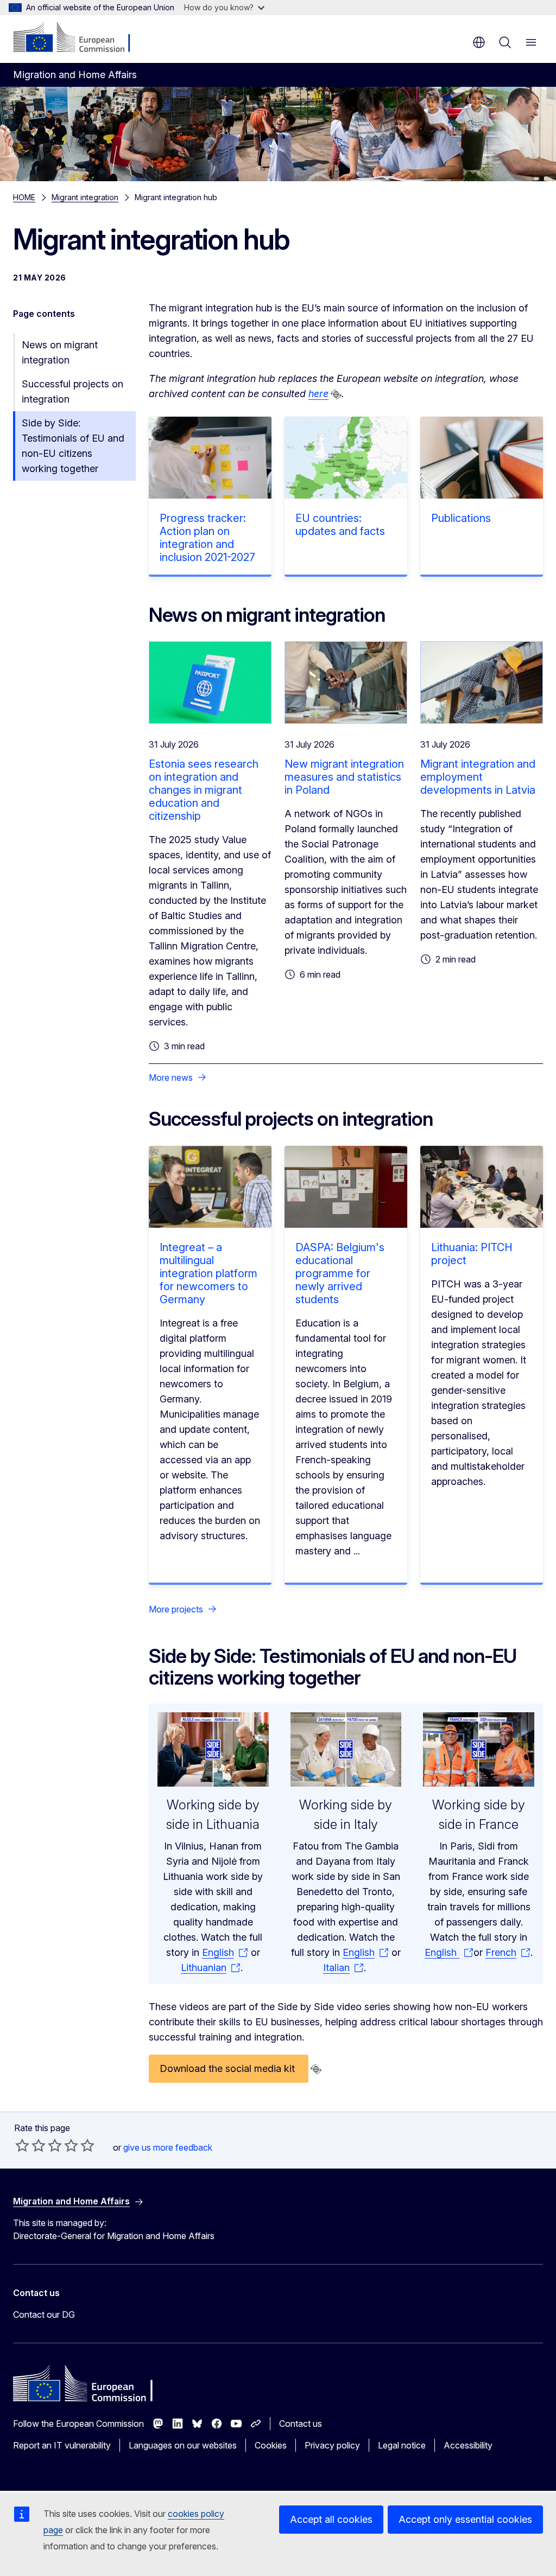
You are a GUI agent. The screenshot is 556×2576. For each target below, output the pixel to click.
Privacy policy (332, 2445)
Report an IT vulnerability (62, 2445)
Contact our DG (44, 2314)
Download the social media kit (229, 2068)
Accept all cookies (331, 2519)
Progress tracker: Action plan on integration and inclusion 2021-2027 (207, 538)
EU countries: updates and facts (340, 525)
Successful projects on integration (72, 391)
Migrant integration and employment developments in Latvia (478, 777)
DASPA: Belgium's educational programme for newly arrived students (340, 1273)
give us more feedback (168, 2147)
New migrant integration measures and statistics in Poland (344, 777)
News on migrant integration (60, 352)
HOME (24, 197)
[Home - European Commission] (79, 38)
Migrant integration (85, 197)
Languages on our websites (183, 2445)
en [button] (479, 42)
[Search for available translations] (336, 394)
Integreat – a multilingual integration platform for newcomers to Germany (208, 1273)
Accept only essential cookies (465, 2519)
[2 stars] (30, 2145)
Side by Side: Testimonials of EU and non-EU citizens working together (73, 446)
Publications (461, 518)
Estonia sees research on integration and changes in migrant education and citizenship (204, 790)
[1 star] (22, 2145)
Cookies (271, 2445)
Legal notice (402, 2445)
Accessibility (468, 2445)
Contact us (301, 2424)
